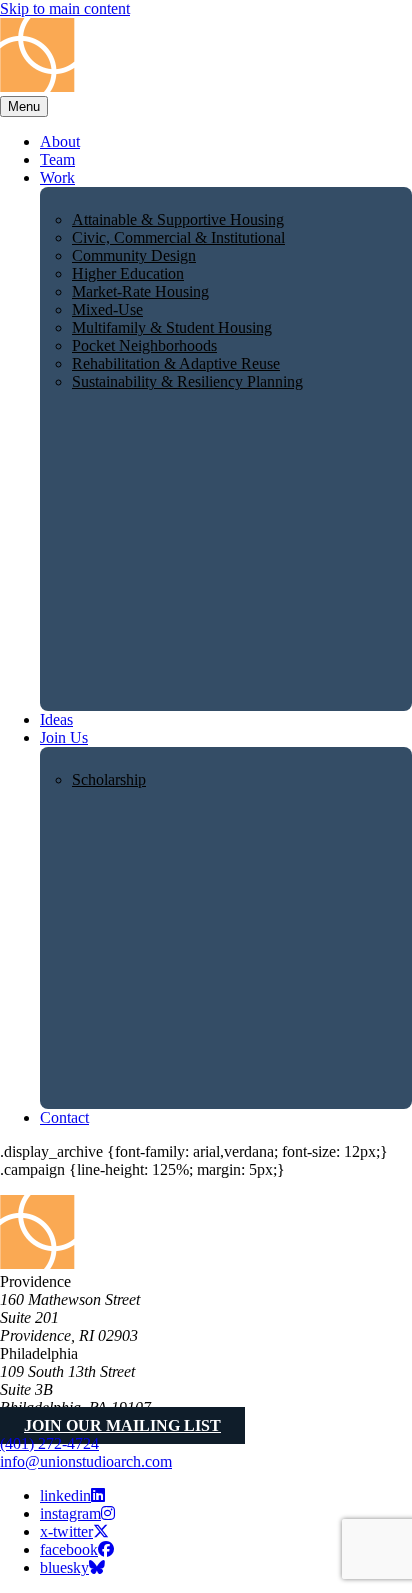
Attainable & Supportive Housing (178, 219)
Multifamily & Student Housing (172, 327)
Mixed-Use (107, 309)
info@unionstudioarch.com (86, 1461)
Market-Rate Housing (140, 291)
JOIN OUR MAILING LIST (122, 1425)
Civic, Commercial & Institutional (178, 237)
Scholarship (109, 779)
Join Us (64, 737)
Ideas (56, 719)
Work (57, 177)
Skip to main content (65, 8)
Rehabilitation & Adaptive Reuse (176, 363)
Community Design (134, 255)
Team (57, 159)
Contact (64, 1117)
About (60, 141)
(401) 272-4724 (49, 1443)
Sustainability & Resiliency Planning (187, 381)
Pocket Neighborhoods (144, 345)
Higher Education (128, 273)
